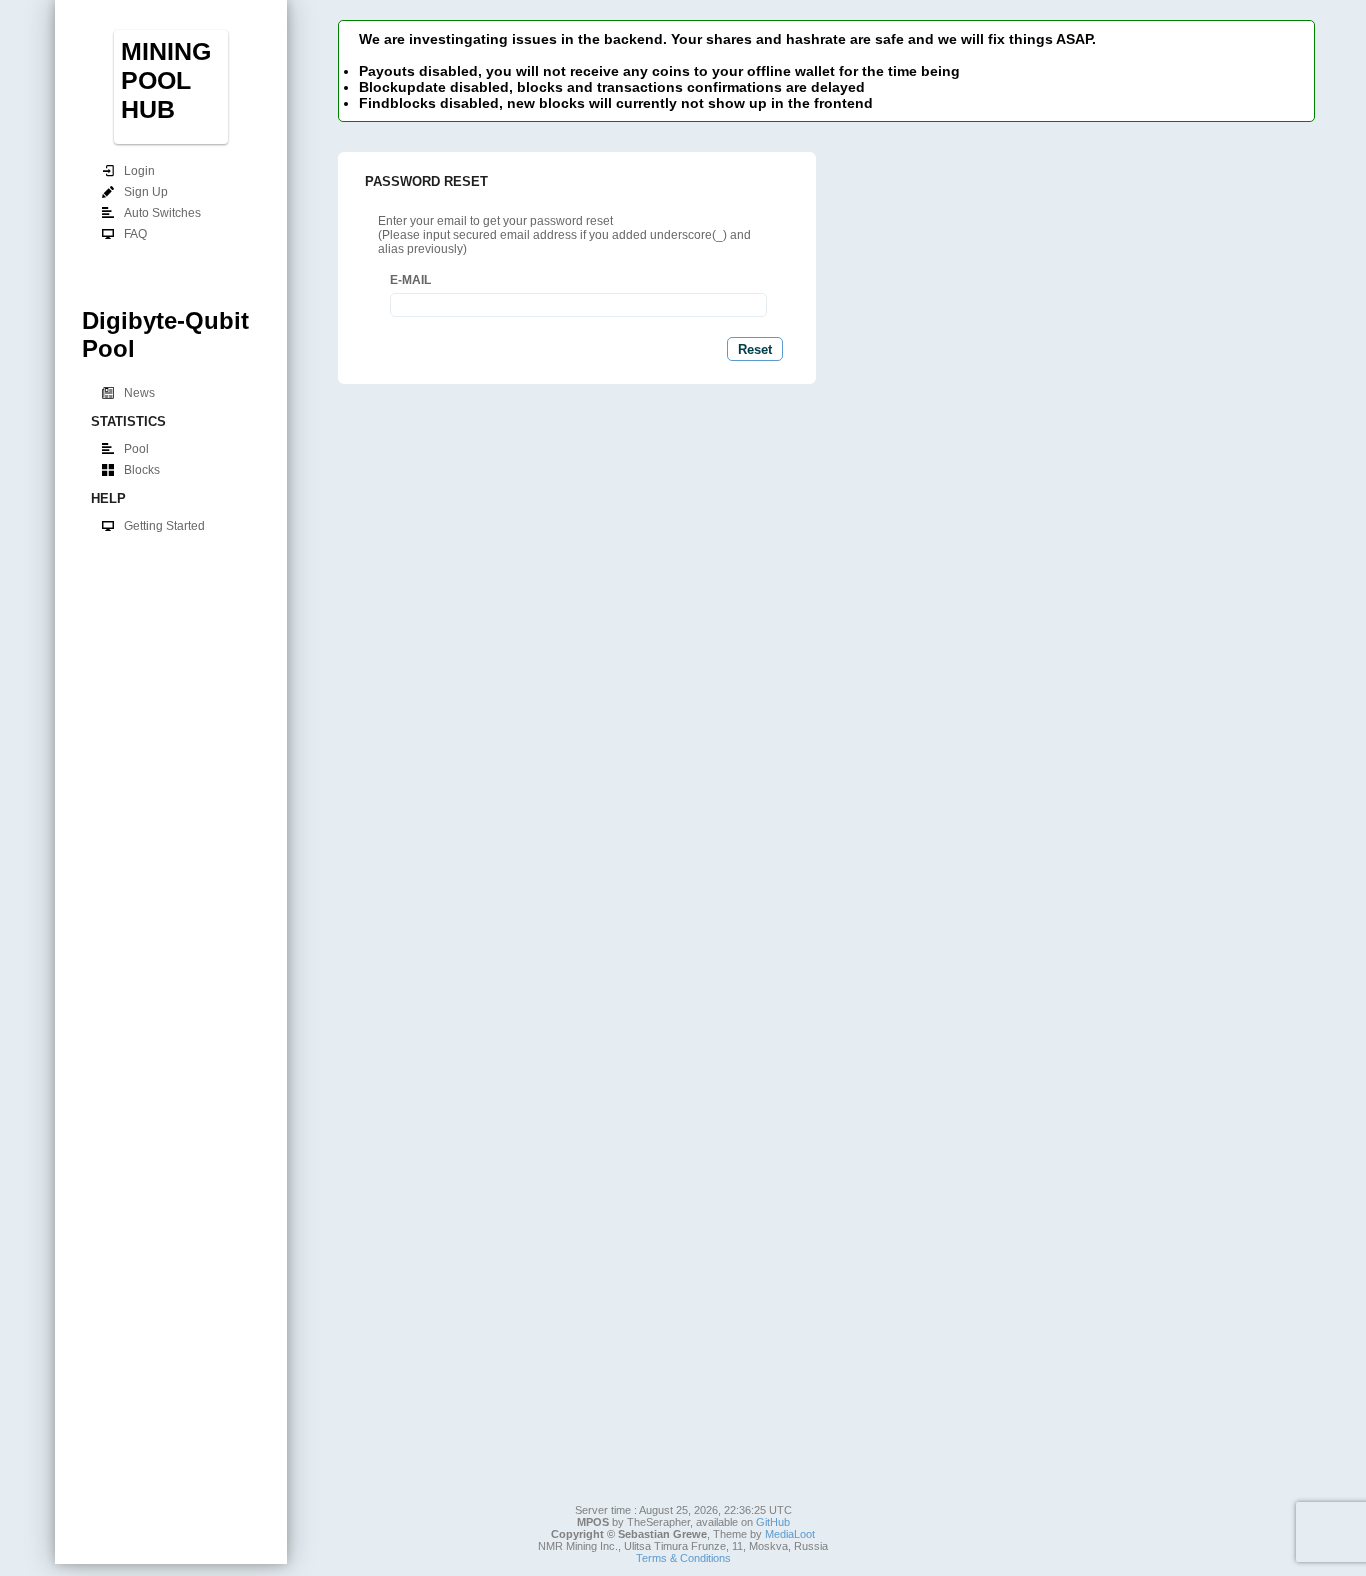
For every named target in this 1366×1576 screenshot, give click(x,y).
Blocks (142, 470)
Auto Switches (162, 213)
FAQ (135, 234)
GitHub (773, 1522)
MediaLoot (790, 1534)
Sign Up (146, 192)
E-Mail (410, 280)
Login (139, 171)
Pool (136, 449)
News (139, 393)
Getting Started (164, 526)
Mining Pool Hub (166, 80)
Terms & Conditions (683, 1558)
